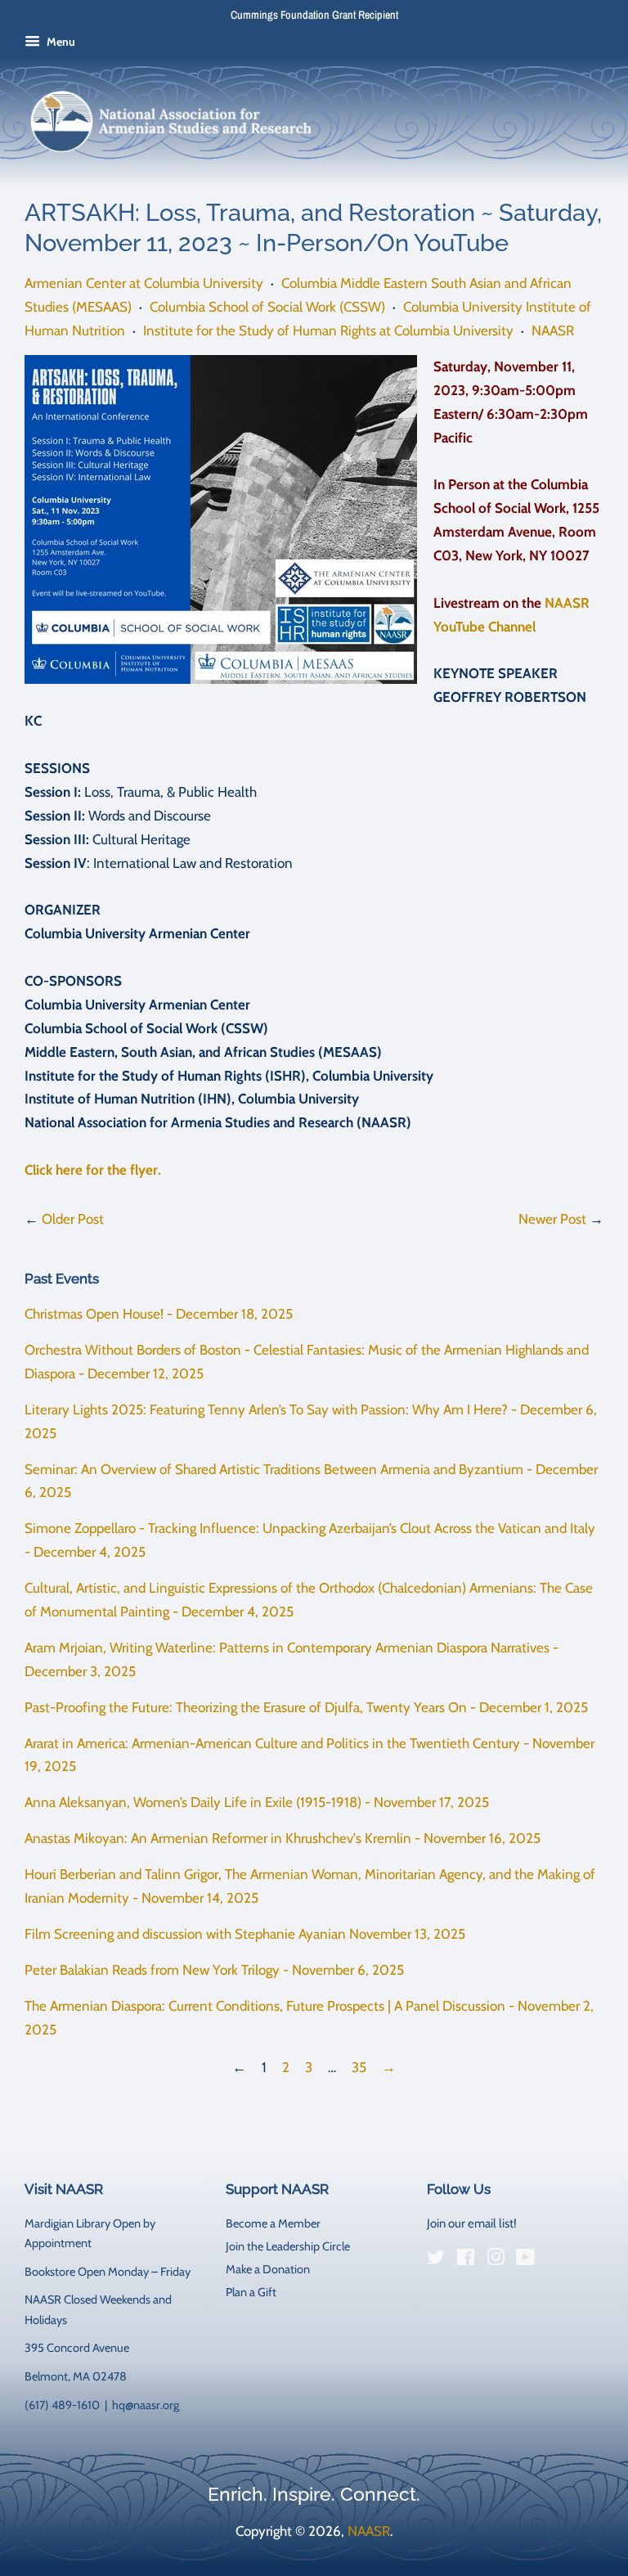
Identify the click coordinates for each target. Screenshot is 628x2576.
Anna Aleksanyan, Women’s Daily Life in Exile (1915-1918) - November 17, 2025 (257, 1802)
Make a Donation (268, 2269)
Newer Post (552, 1219)
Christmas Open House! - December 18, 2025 (159, 1314)
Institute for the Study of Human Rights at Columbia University (328, 330)
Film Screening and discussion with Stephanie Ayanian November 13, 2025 (245, 1934)
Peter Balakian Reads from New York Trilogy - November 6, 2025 (214, 1970)
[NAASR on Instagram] (496, 2260)
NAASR (553, 330)
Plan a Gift (251, 2292)
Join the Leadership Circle (288, 2246)
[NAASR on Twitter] (436, 2260)
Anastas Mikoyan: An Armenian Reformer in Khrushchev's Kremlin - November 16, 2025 (283, 1838)
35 (359, 2067)
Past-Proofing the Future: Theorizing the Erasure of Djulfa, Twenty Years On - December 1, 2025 (306, 1707)
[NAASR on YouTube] (525, 2260)
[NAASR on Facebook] (466, 2260)
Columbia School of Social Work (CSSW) (267, 307)
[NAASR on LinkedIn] (555, 2260)
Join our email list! (472, 2223)
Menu (60, 42)
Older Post (73, 1219)
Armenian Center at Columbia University (144, 283)
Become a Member (273, 2223)
